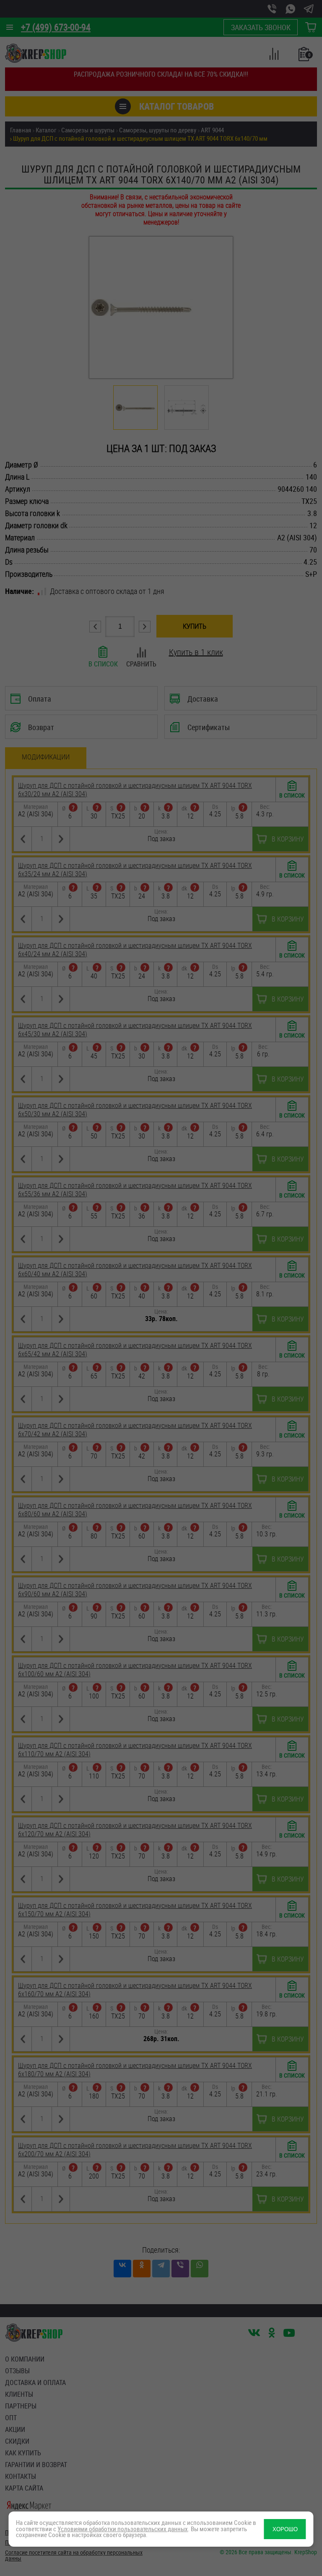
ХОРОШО (285, 2529)
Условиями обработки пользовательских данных (123, 2529)
